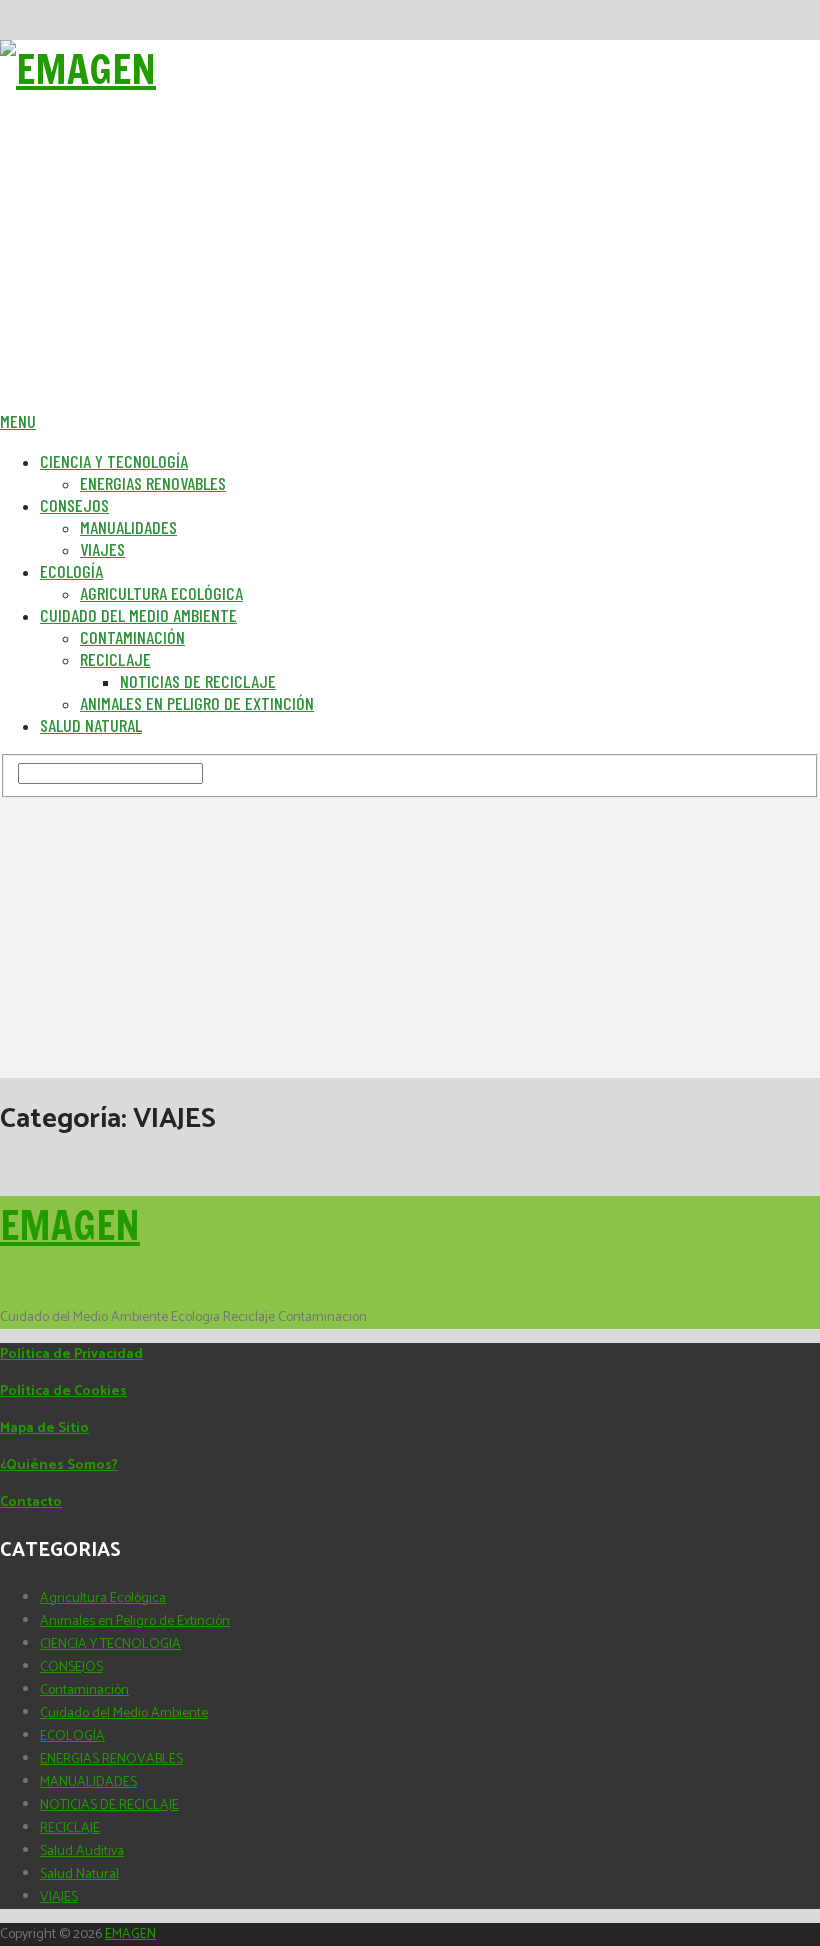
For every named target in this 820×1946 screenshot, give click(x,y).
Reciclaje (115, 659)
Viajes (102, 549)
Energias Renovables (153, 483)
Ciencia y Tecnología (114, 461)
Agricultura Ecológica (161, 593)
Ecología (71, 571)
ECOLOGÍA (72, 1736)
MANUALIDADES (88, 1782)
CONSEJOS (71, 1667)
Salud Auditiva (82, 1851)
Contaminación (132, 637)
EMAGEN (70, 1224)
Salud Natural (91, 725)
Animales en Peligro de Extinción (197, 703)
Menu (18, 421)
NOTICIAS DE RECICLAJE (109, 1805)
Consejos (74, 505)
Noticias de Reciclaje (198, 681)
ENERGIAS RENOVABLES (111, 1759)
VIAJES (59, 1897)
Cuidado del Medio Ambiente (138, 615)
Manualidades (128, 527)
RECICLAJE (70, 1828)
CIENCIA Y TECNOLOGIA (110, 1644)
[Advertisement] (410, 270)
